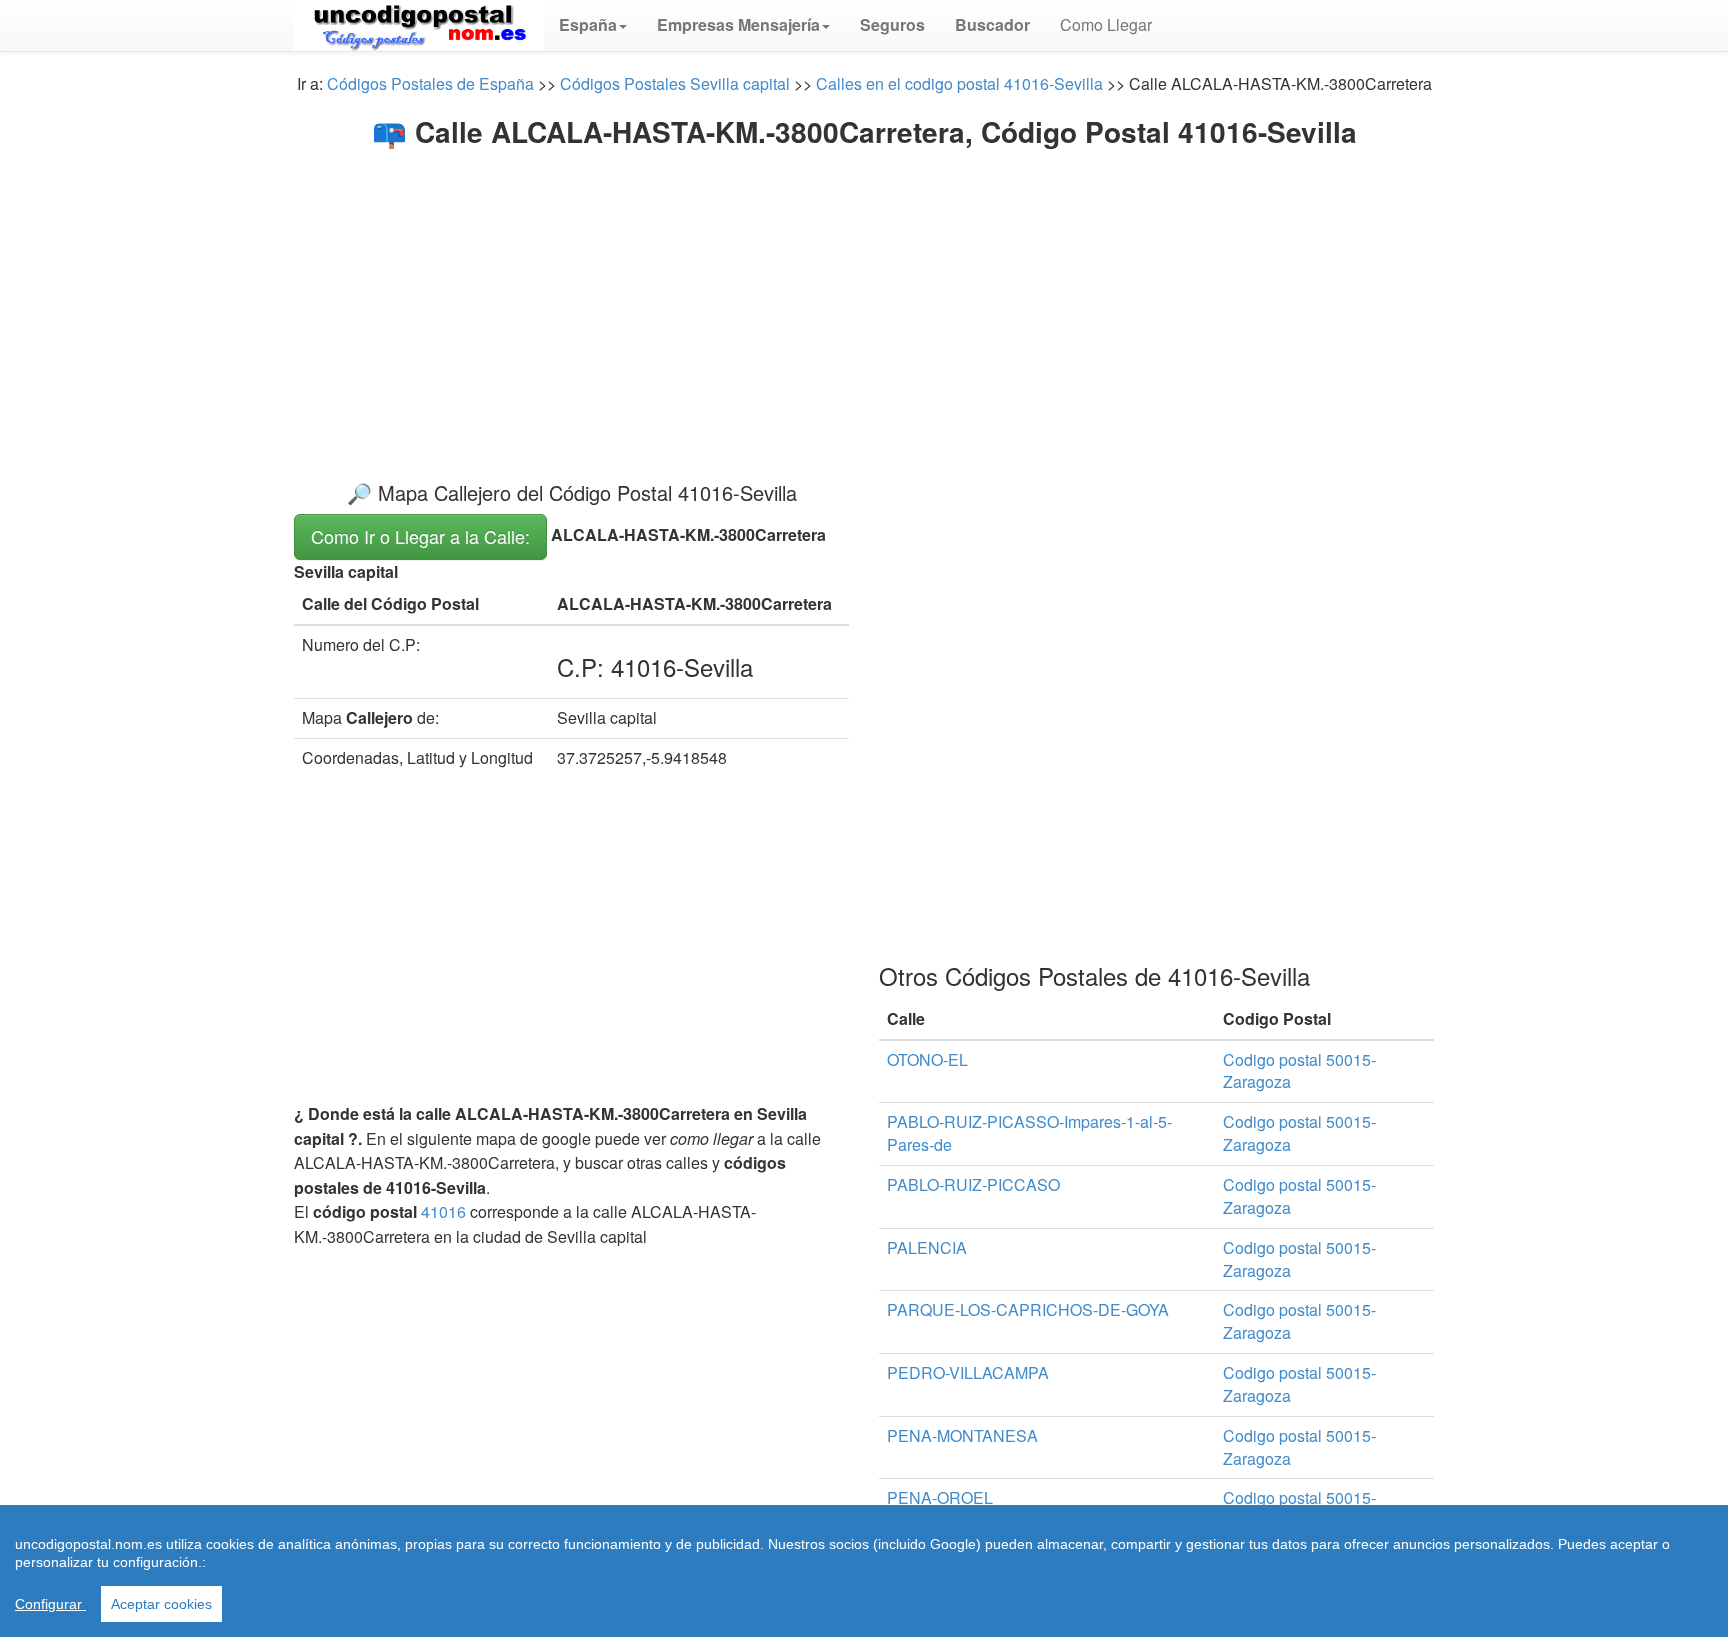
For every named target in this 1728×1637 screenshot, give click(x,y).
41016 (443, 1211)
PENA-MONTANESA (962, 1435)
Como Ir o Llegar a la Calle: (420, 536)
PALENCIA (927, 1247)
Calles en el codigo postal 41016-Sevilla (959, 83)
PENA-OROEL (940, 1497)
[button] (593, 25)
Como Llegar (1106, 24)
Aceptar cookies (161, 1604)
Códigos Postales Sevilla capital (675, 83)
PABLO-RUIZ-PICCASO (973, 1184)
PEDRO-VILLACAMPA (968, 1372)
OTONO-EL (927, 1059)
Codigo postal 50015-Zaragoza (1299, 1071)
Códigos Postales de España (430, 83)
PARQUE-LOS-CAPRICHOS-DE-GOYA (1028, 1309)
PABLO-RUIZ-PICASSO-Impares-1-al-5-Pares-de (1029, 1133)
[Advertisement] (864, 298)
